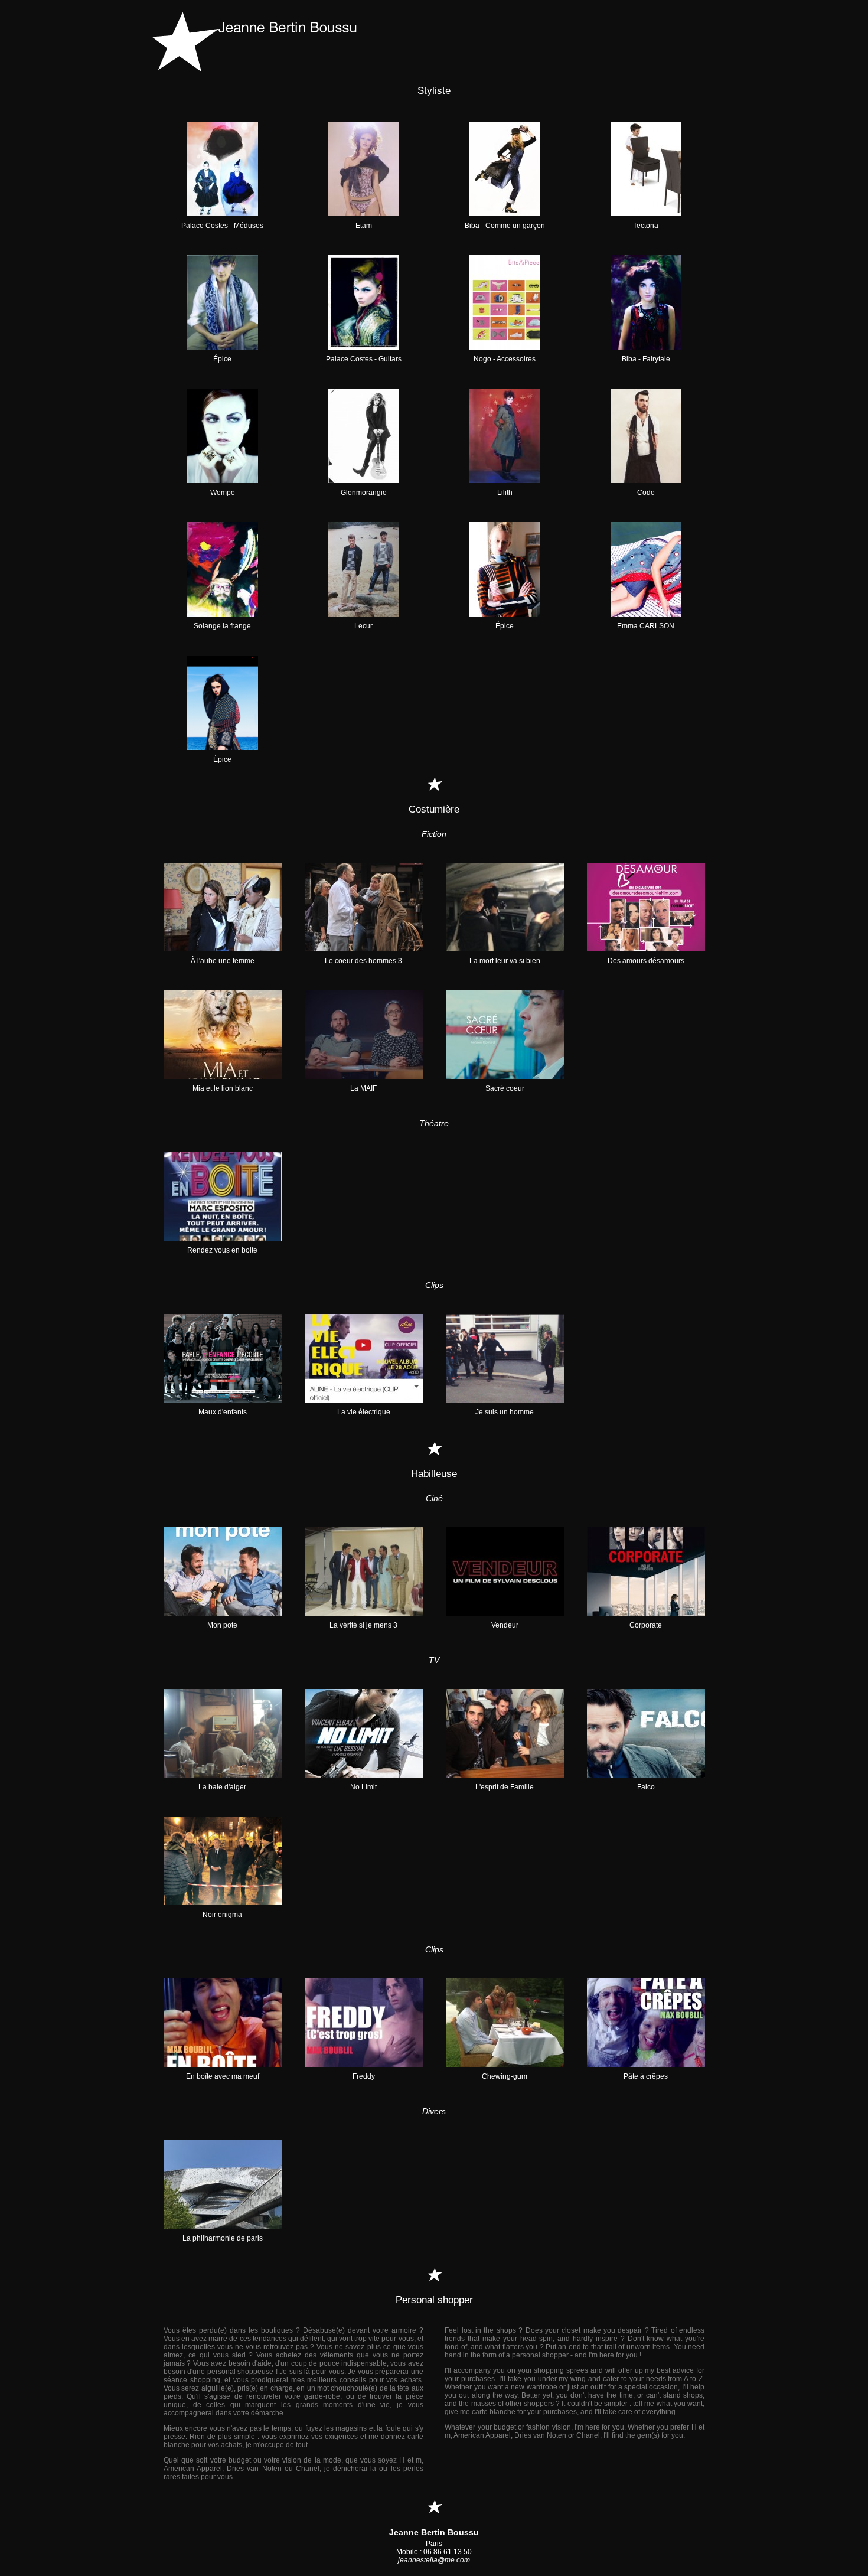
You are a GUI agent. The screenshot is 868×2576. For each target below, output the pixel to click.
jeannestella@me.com (434, 2560)
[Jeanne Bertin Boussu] (434, 42)
